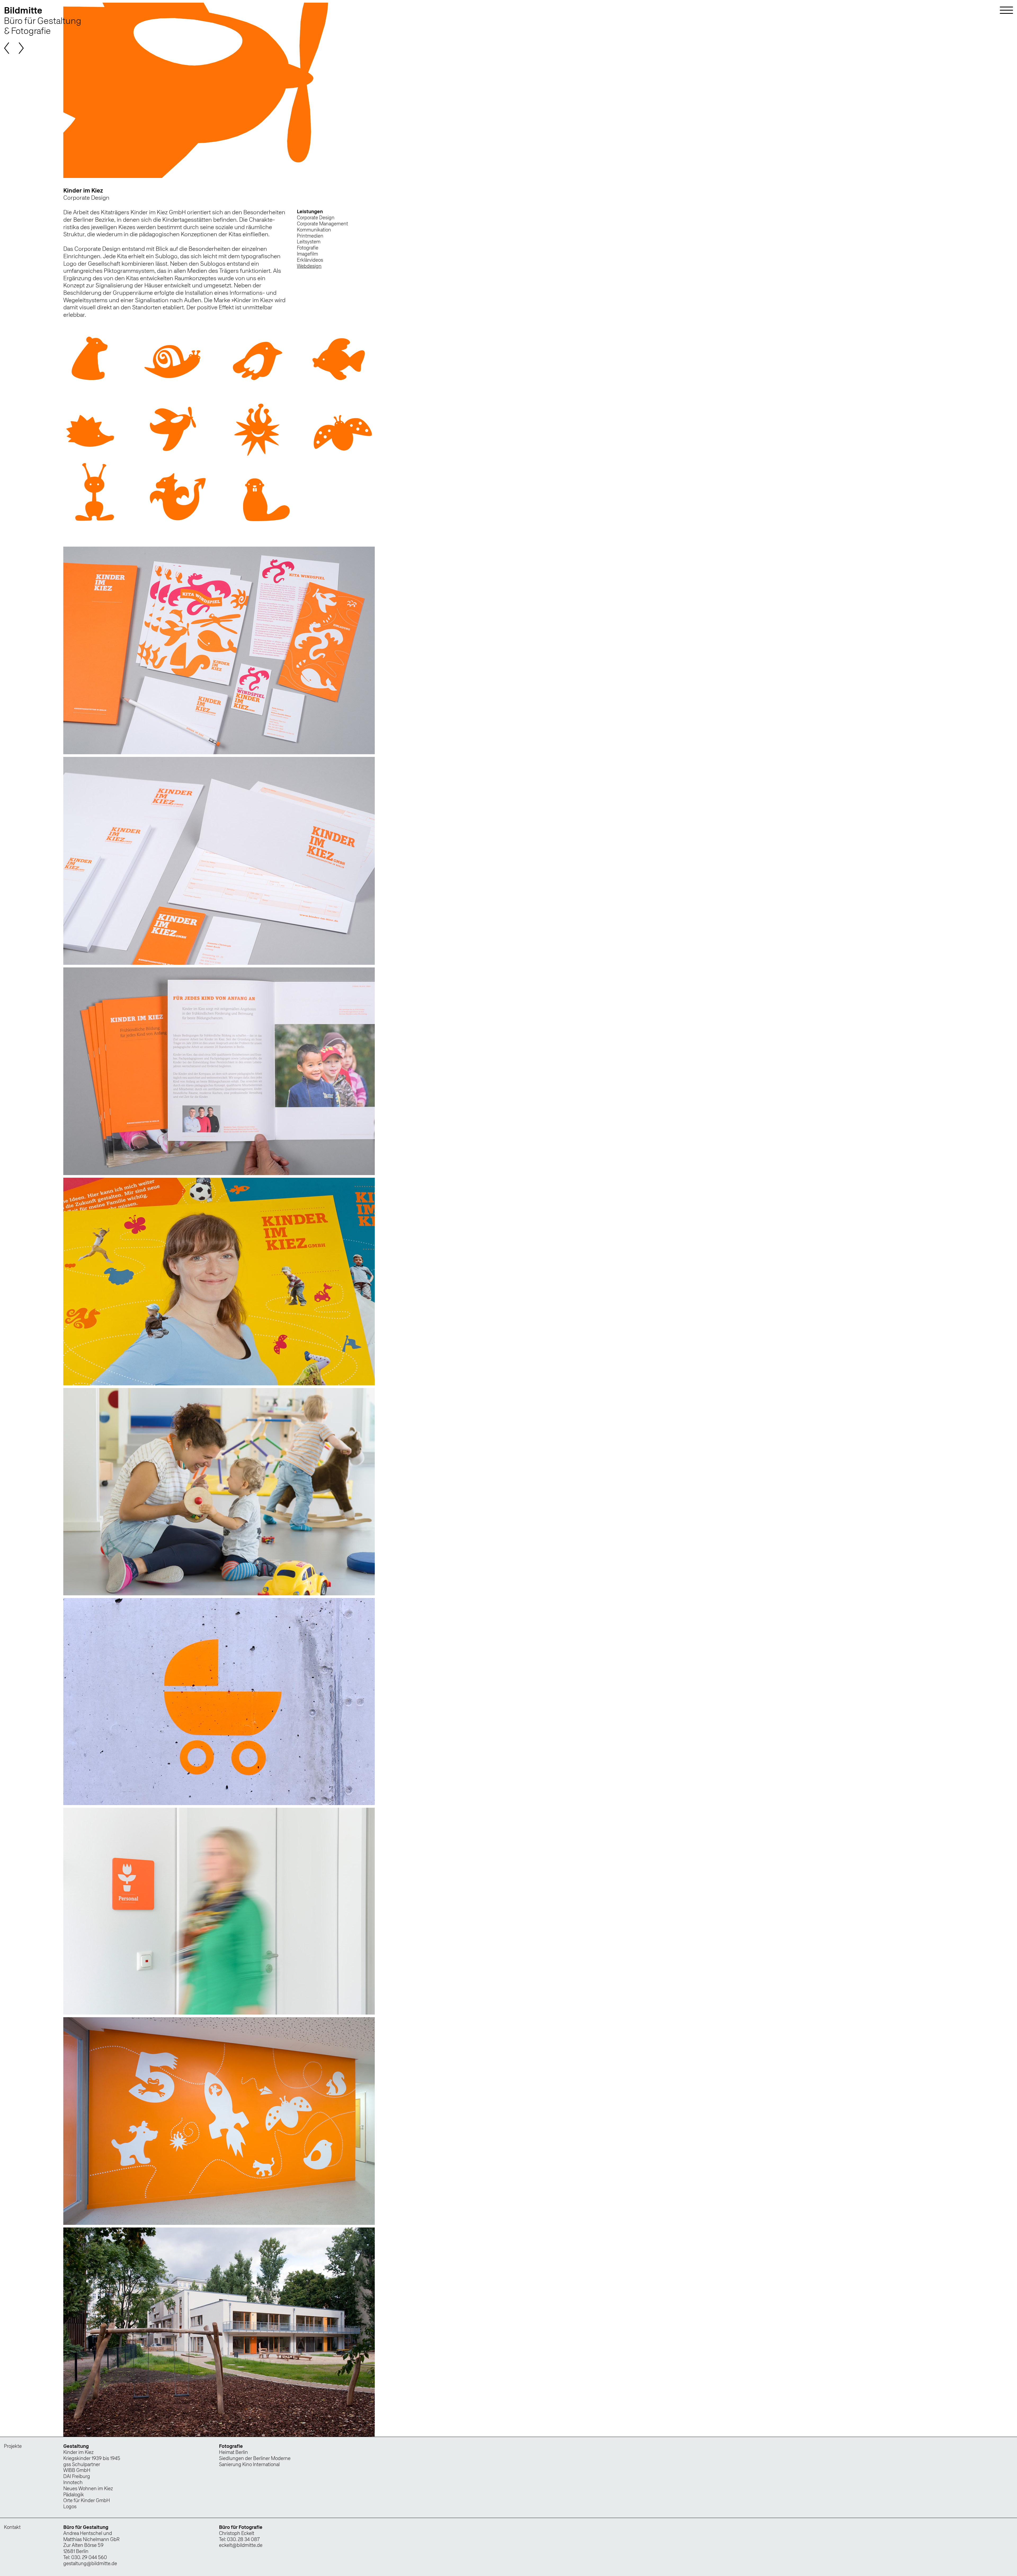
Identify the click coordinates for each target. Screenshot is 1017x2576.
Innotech (73, 2482)
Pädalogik (74, 2495)
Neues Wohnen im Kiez (88, 2488)
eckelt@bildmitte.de (241, 2545)
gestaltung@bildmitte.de (90, 2563)
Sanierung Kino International (249, 2464)
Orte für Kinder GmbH (87, 2500)
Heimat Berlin (233, 2452)
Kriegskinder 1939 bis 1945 (92, 2458)
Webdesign (309, 266)
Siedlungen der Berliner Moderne (255, 2458)
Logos (70, 2506)
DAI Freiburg (77, 2476)
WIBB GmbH (77, 2470)
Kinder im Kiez (78, 2452)
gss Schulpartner (82, 2464)
